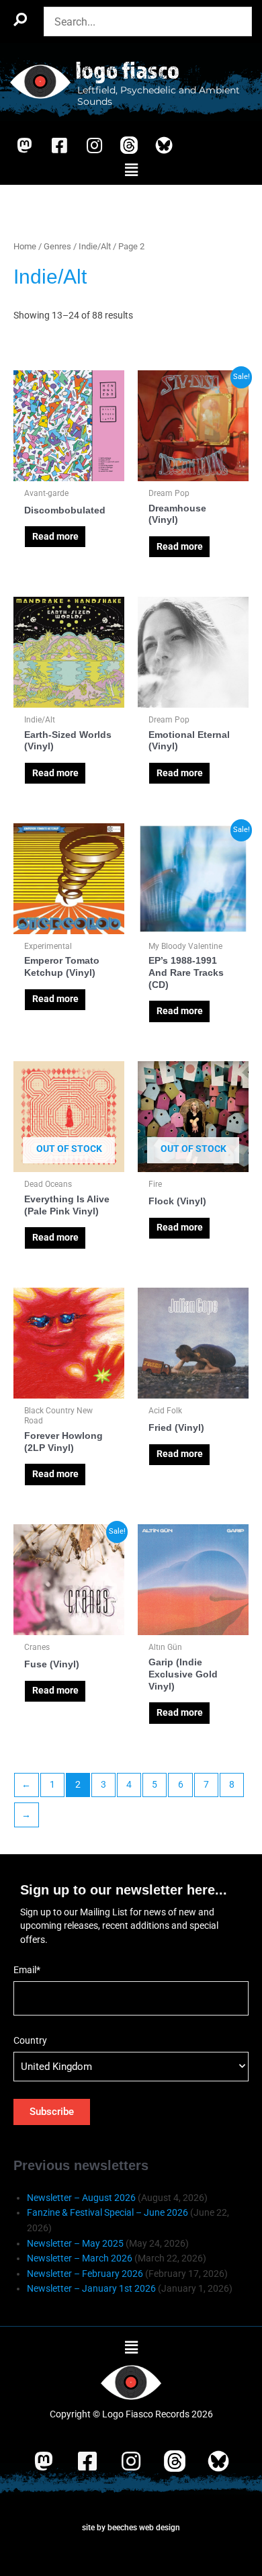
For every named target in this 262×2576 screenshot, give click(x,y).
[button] (131, 171)
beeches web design (144, 2528)
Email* (27, 1970)
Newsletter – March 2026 (80, 2258)
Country (30, 2040)
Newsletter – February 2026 (85, 2274)
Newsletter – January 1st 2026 (91, 2288)
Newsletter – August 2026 (81, 2198)
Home (25, 246)
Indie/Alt (95, 246)
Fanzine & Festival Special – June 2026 (107, 2212)
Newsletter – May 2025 (75, 2243)
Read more (55, 536)
